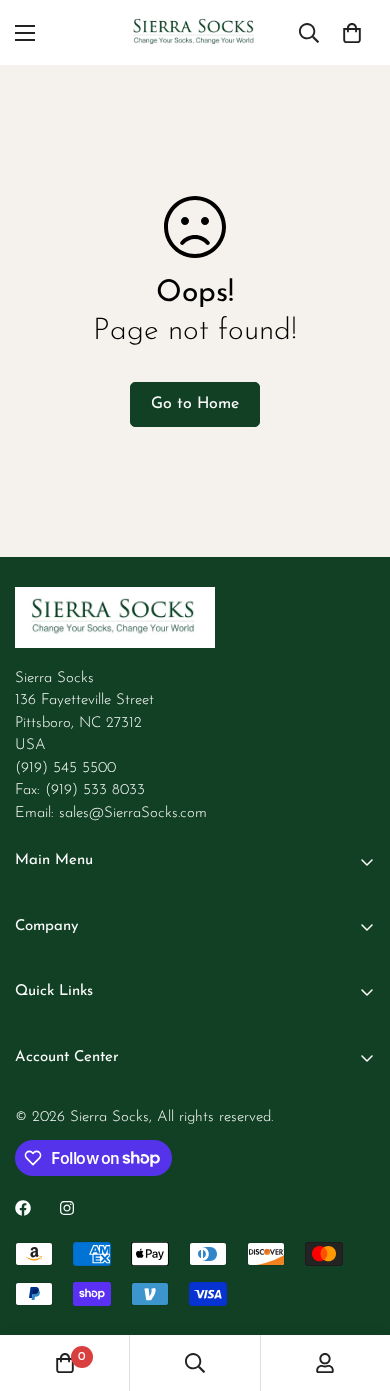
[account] (325, 1363)
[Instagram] (67, 1208)
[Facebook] (23, 1208)
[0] (352, 33)
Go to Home (195, 404)
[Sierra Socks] (195, 32)
